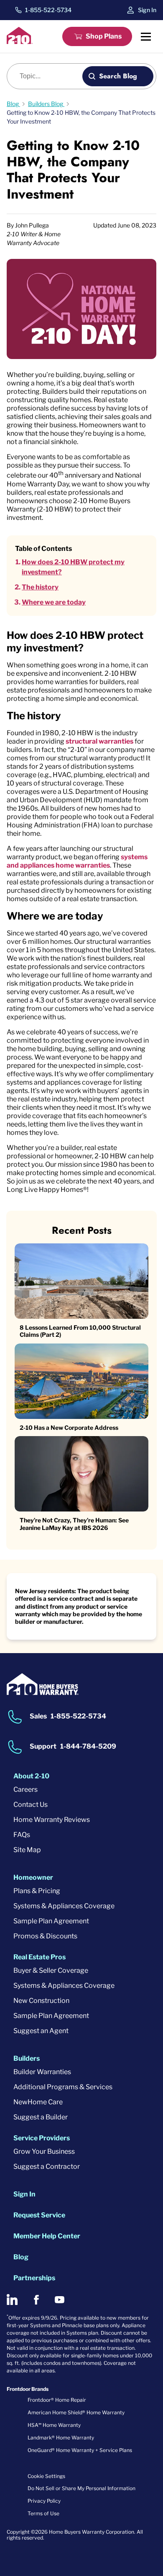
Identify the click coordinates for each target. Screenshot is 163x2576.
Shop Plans (104, 36)
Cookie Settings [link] (46, 2476)
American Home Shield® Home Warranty (76, 2412)
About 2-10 (31, 1776)
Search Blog (118, 76)
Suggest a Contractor (47, 2166)
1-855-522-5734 (48, 10)
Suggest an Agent (41, 2031)
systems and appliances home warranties (77, 861)
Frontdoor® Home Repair (57, 2400)
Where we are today (54, 602)
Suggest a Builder (41, 2117)
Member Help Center (47, 2236)
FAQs (22, 1835)
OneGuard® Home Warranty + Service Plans (80, 2450)
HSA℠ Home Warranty (54, 2425)
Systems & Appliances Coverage (64, 1906)
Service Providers (42, 2138)
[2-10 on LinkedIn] (12, 2300)
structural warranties (99, 741)
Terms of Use (43, 2513)
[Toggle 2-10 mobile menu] (146, 36)
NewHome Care (38, 2102)
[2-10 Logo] (20, 42)
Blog (21, 2257)
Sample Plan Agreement (51, 1921)
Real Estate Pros (39, 1957)
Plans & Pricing (37, 1891)
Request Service (39, 2215)
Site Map (27, 1850)
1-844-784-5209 (88, 1746)
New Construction (41, 2001)
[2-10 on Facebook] (36, 2300)
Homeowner (33, 1877)
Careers (25, 1789)
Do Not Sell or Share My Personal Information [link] (81, 2488)
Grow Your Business (44, 2151)
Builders (27, 2058)
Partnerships (34, 2278)
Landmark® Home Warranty (61, 2438)
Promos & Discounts (45, 1936)
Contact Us (31, 1805)
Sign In (147, 10)
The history (40, 587)
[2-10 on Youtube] (60, 2300)
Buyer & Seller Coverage (51, 1970)
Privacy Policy (44, 2501)
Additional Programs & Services (63, 2087)
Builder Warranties (42, 2072)
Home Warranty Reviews (52, 1820)
